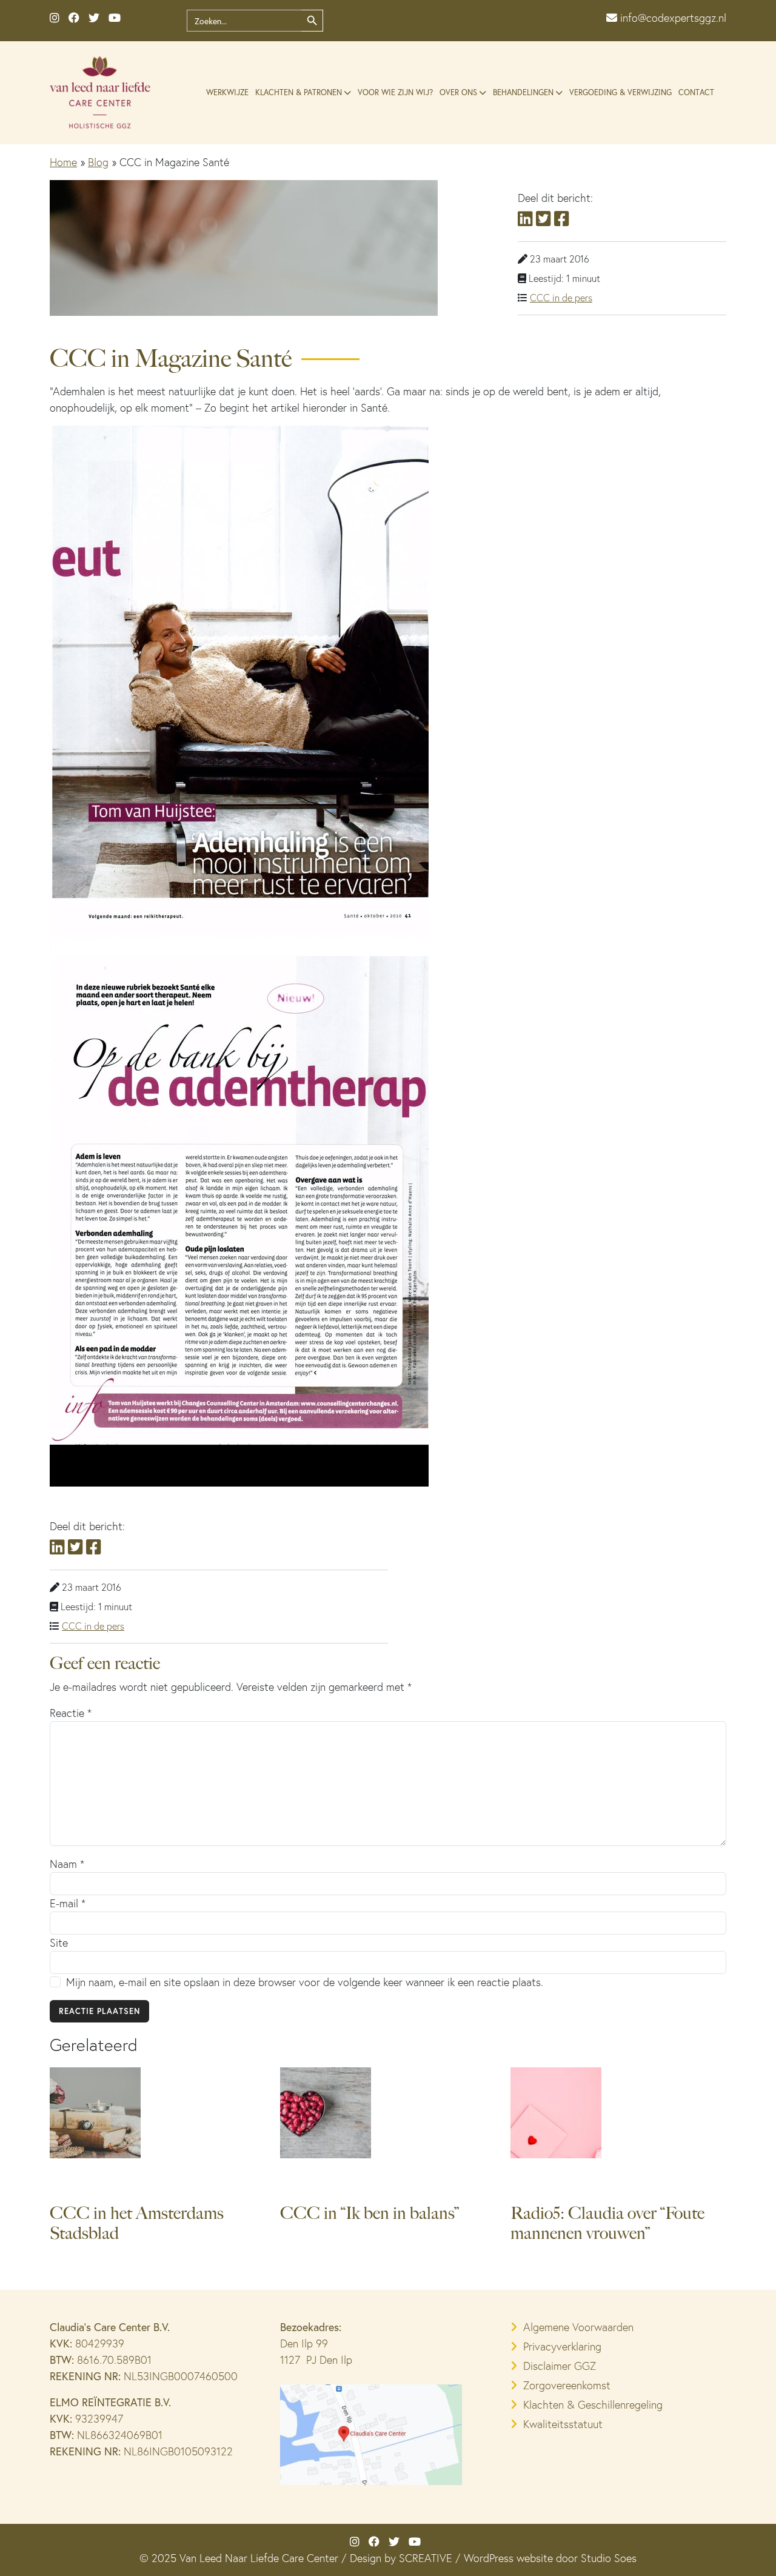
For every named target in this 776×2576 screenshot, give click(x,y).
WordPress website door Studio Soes (550, 2558)
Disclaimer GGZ (560, 2366)
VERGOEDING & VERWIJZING (620, 92)
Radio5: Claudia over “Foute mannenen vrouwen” (607, 2223)
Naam (67, 1864)
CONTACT (696, 92)
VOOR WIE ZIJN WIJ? (395, 92)
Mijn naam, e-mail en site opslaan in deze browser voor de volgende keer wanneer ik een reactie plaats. (305, 1982)
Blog (98, 162)
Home (63, 162)
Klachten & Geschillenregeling (593, 2405)
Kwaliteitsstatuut (563, 2424)
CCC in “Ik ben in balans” (370, 2213)
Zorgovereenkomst (567, 2385)
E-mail (68, 1903)
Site (59, 1943)
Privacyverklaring (562, 2347)
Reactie (71, 1713)
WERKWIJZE (227, 92)
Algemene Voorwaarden (578, 2327)
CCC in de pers (561, 298)
